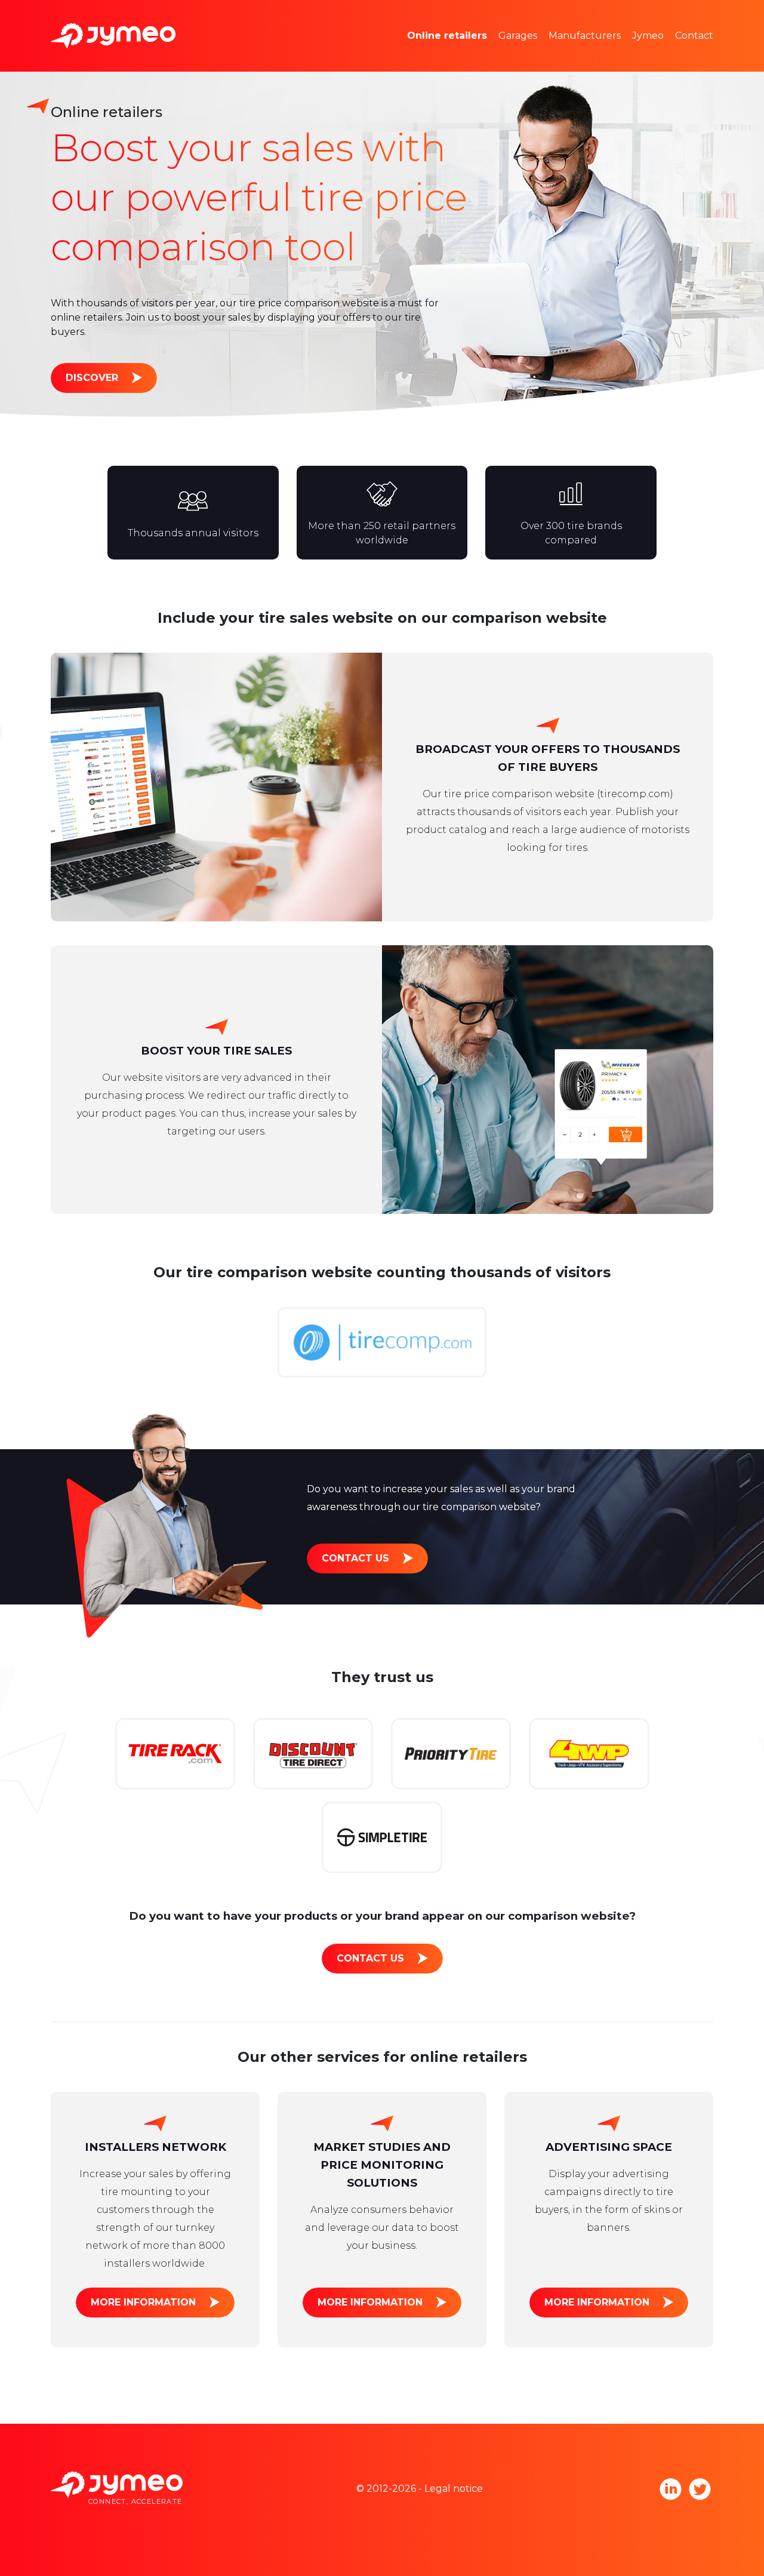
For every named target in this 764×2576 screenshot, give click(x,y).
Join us (666, 53)
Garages (518, 36)
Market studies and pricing (489, 18)
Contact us (355, 1558)
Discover (92, 378)
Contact (694, 36)
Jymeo (648, 36)
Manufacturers (585, 36)
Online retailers (447, 36)
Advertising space (467, 53)
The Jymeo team (690, 18)
